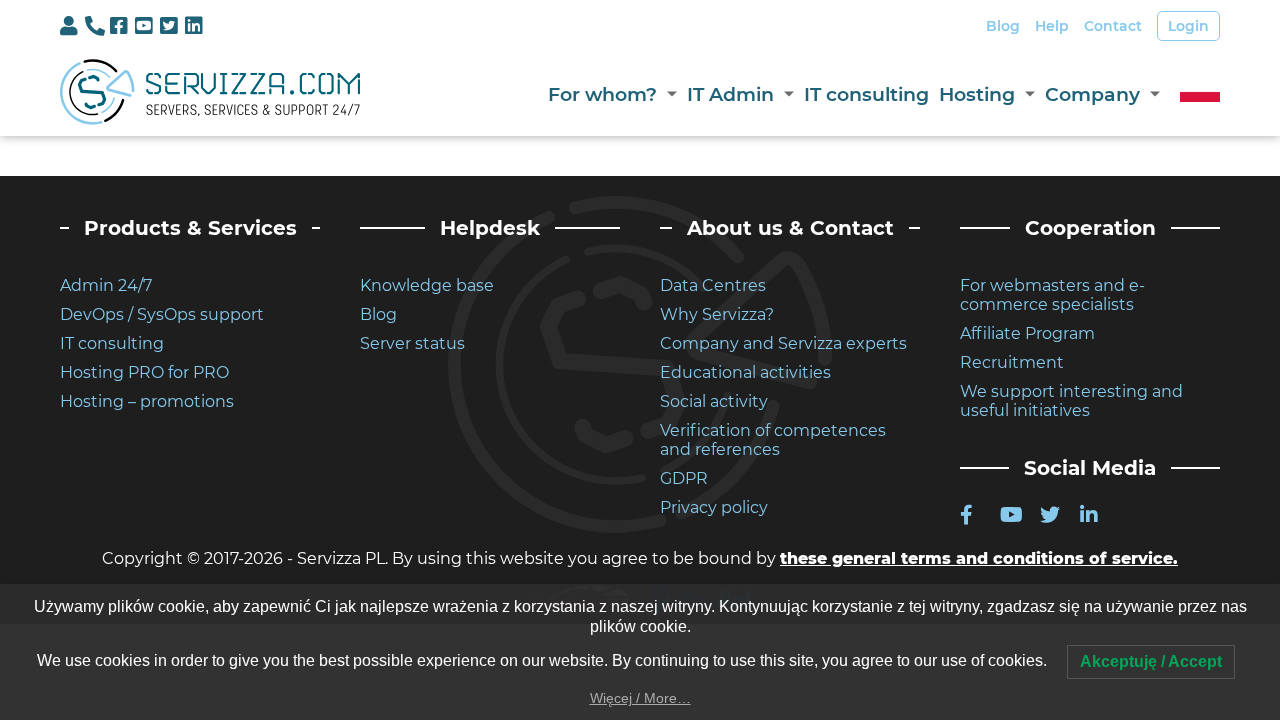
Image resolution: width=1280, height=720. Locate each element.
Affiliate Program (1027, 333)
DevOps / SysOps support (162, 314)
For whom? (602, 94)
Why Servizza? (717, 314)
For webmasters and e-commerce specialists (1052, 295)
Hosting (977, 94)
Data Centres (713, 285)
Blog (1003, 26)
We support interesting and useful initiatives (1071, 401)
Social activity (714, 401)
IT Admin (730, 94)
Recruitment (1012, 362)
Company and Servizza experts (783, 343)
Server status (412, 343)
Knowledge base (427, 285)
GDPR (684, 478)
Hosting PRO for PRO (144, 372)
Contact (1113, 26)
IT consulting (866, 94)
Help (1052, 26)
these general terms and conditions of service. (979, 558)
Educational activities (745, 372)
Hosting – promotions (147, 401)
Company (1092, 94)
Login (1188, 26)
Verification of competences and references (773, 440)
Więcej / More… (640, 698)
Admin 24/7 (106, 285)
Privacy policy (714, 507)
